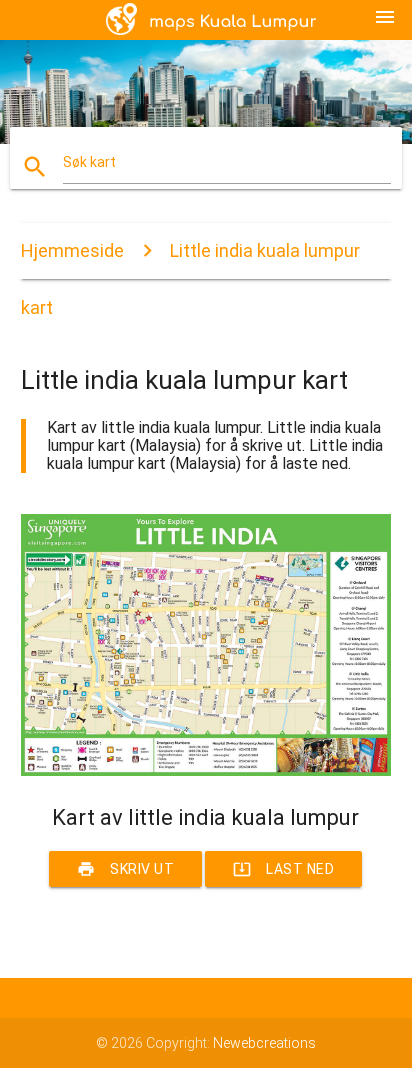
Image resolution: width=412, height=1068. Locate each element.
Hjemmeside (72, 250)
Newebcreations (264, 1043)
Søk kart (89, 162)
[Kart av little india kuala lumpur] (206, 771)
